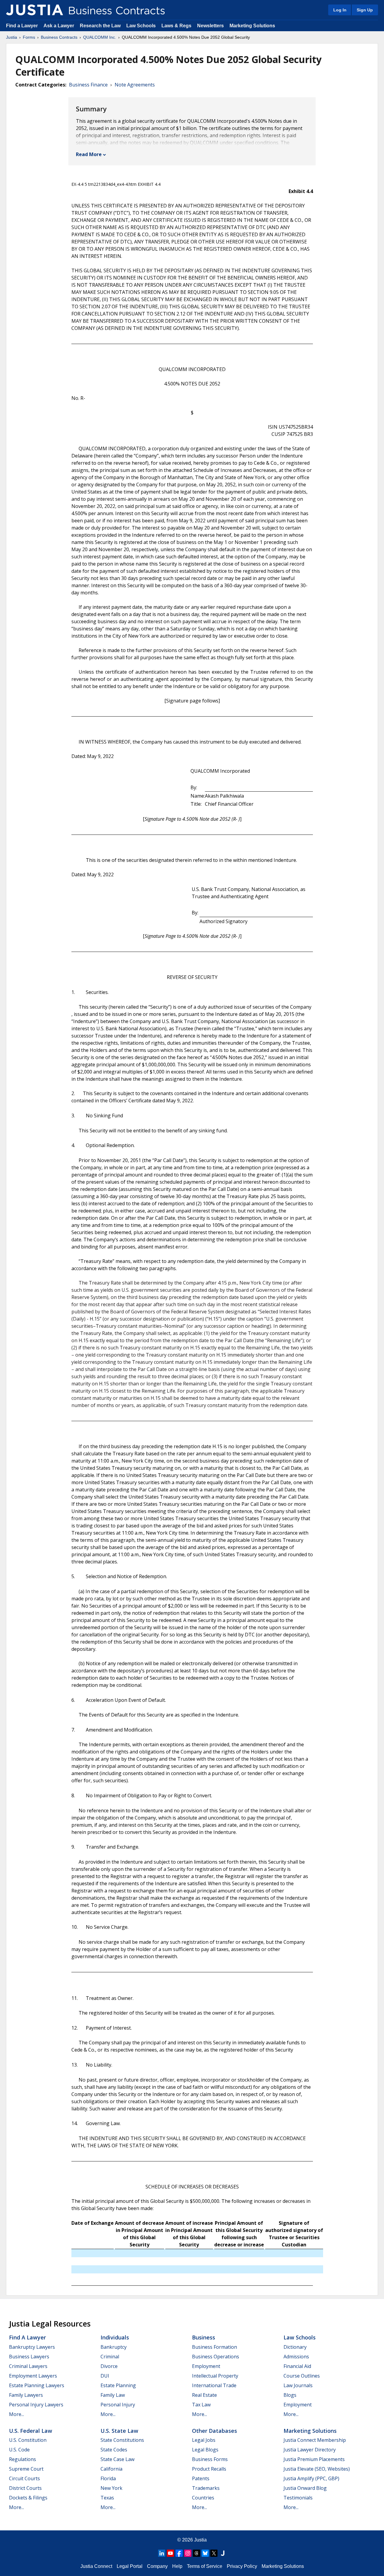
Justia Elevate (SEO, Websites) (317, 2469)
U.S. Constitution (28, 2440)
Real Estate (204, 2395)
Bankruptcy (114, 2347)
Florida (108, 2478)
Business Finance (88, 85)
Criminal (110, 2357)
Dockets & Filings (28, 2498)
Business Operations (216, 2357)
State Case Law (117, 2459)
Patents (201, 2478)
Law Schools (141, 26)
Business (204, 2337)
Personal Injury (118, 2405)
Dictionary (295, 2347)
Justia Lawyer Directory (310, 2450)
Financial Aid (297, 2366)
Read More (89, 154)
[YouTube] (170, 2553)
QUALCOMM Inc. (100, 37)
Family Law (113, 2395)
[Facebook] (179, 2553)
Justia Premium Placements (314, 2459)
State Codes (114, 2450)
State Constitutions (122, 2440)
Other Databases (214, 2431)
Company (157, 2566)
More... (16, 2414)
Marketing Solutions (252, 26)
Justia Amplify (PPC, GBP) (311, 2478)
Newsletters (210, 26)
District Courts (25, 2488)
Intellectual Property (215, 2376)
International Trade (214, 2385)
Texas (107, 2498)
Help (177, 2566)
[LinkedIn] (162, 2553)
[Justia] (34, 10)
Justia (12, 37)
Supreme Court (26, 2469)
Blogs (290, 2395)
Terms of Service (205, 2566)
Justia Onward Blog (305, 2488)
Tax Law (201, 2405)
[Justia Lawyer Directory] (223, 2553)
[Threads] (196, 2553)
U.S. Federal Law (31, 2431)
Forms (29, 37)
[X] (214, 2553)
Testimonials (298, 2498)
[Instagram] (188, 2553)
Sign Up (365, 10)
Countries (203, 2498)
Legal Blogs (205, 2450)
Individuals (115, 2337)
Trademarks (206, 2488)
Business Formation (214, 2347)
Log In (340, 10)
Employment (206, 2366)
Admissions (296, 2357)
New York (111, 2488)
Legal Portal (130, 2566)
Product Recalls (209, 2469)
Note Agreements (135, 85)
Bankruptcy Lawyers (32, 2347)
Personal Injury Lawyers (36, 2405)
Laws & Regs (176, 26)
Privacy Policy (242, 2566)
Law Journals (298, 2385)
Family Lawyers (26, 2395)
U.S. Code (19, 2450)
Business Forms (210, 2459)
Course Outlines (302, 2376)
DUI (105, 2376)
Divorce (109, 2366)
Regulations (22, 2459)
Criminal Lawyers (28, 2366)
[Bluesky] (205, 2553)
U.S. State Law (119, 2431)
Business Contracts (59, 37)
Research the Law (100, 26)
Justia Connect (96, 2566)
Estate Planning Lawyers (37, 2385)
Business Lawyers (29, 2357)
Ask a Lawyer (59, 26)
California (111, 2469)
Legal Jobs (204, 2440)
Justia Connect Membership (315, 2440)
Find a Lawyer (22, 26)
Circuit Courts (24, 2478)
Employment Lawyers (33, 2376)
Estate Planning (118, 2385)
